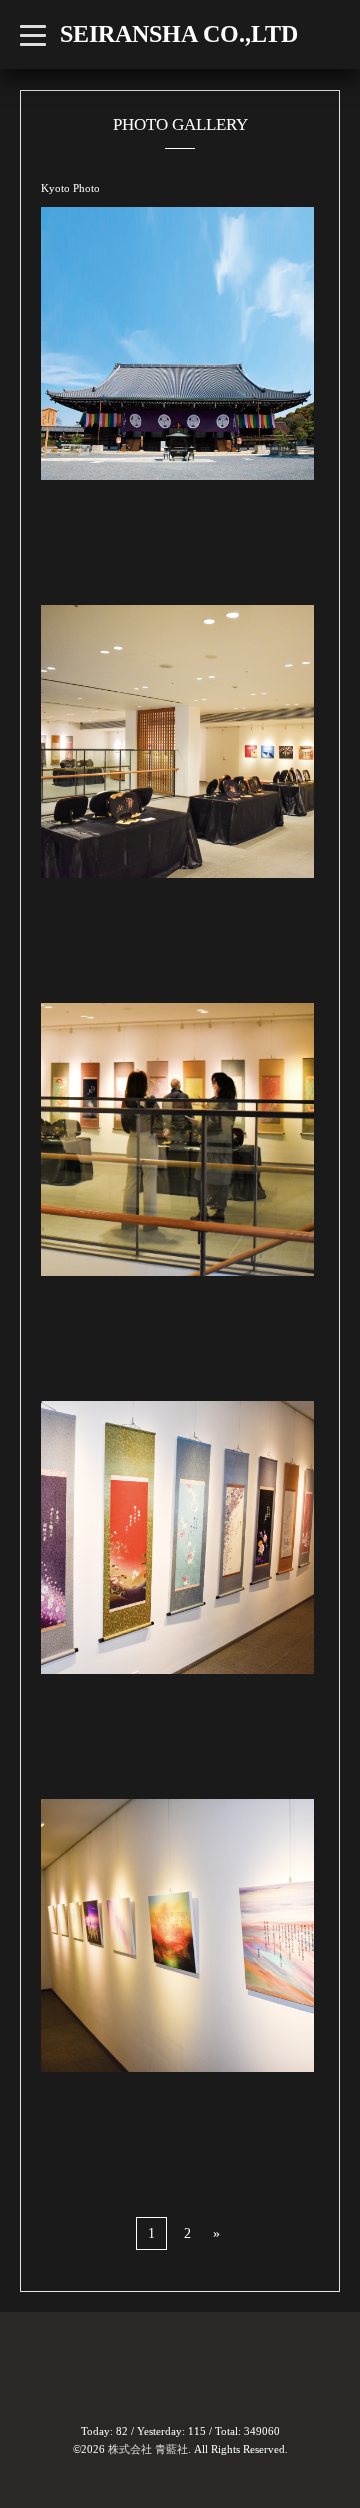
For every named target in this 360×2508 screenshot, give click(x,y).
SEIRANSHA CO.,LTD (179, 34)
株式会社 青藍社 (148, 2449)
